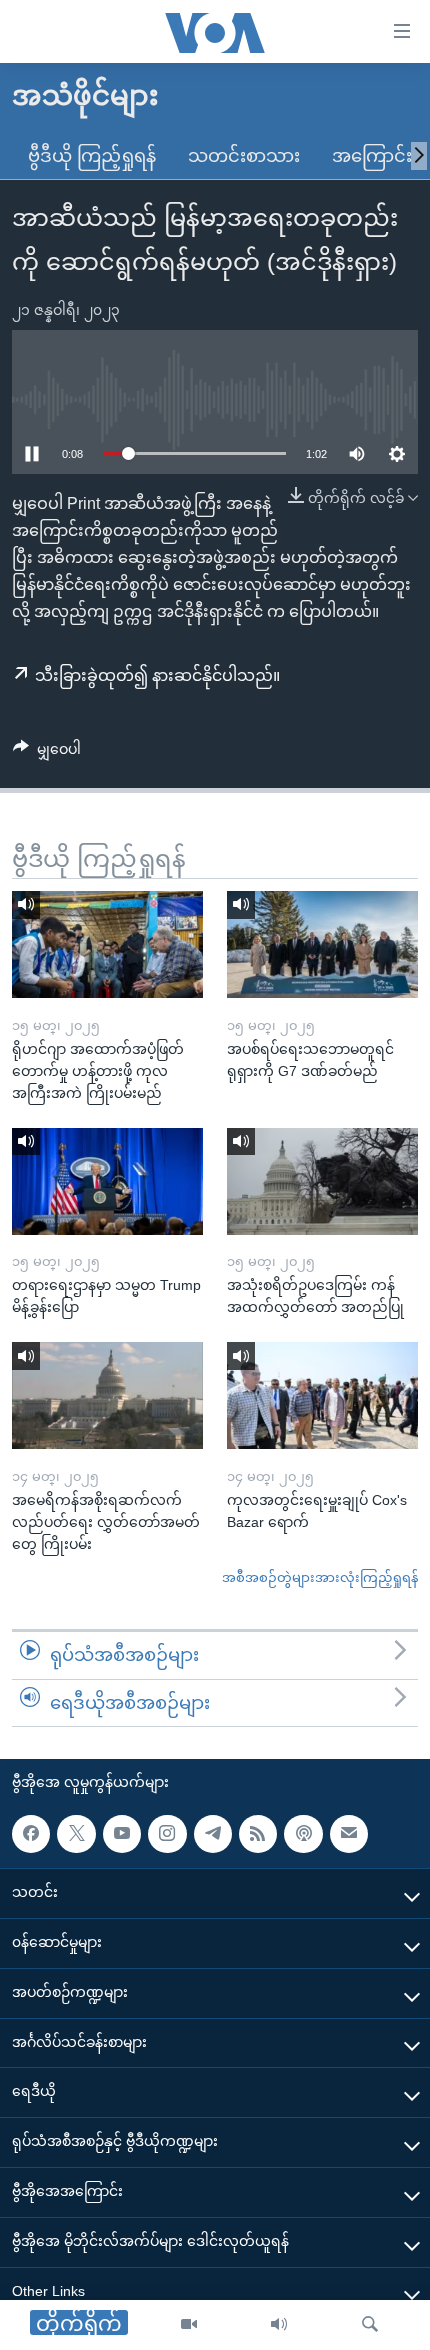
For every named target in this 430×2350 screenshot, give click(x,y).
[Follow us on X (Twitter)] (76, 1834)
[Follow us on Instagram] (167, 1834)
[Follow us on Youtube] (122, 1834)
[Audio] (279, 2325)
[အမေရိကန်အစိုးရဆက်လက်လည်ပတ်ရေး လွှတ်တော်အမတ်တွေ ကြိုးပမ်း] (107, 1395)
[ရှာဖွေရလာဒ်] (370, 2325)
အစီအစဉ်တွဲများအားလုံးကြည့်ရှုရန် (320, 1577)
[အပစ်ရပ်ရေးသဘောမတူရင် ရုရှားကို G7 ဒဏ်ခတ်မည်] (322, 944)
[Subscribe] (349, 1834)
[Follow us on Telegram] (213, 1834)
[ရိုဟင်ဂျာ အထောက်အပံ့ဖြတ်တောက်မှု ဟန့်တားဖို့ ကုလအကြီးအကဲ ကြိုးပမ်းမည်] (107, 944)
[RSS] (258, 1834)
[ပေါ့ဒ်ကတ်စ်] (303, 1834)
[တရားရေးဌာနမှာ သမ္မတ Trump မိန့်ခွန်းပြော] (107, 1181)
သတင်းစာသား (244, 156)
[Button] (47, 753)
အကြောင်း (372, 156)
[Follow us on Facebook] (31, 1834)
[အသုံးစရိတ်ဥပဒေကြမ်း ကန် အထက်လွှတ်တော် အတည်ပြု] (322, 1181)
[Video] (189, 2325)
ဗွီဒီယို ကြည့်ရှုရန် (92, 156)
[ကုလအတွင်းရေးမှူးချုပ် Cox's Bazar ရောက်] (322, 1395)
